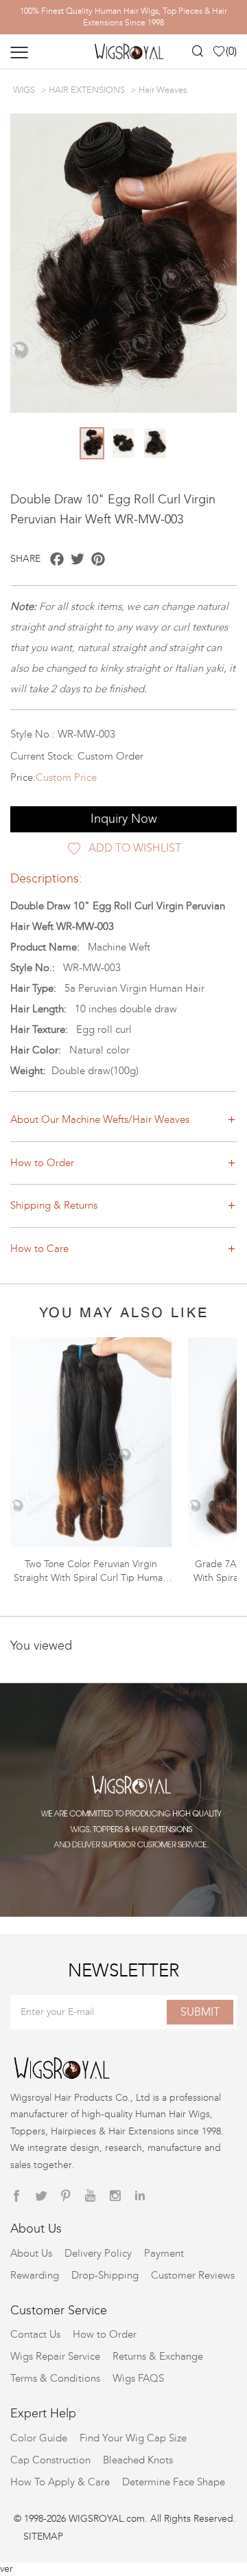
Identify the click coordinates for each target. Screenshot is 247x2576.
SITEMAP (43, 2537)
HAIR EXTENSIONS (87, 90)
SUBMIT (200, 2012)
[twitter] (41, 2196)
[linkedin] (140, 2196)
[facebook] (16, 2196)
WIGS (24, 90)
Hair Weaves (163, 90)
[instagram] (115, 2196)
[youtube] (91, 2196)
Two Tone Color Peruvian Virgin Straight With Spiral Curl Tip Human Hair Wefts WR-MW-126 (91, 1578)
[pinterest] (66, 2196)
